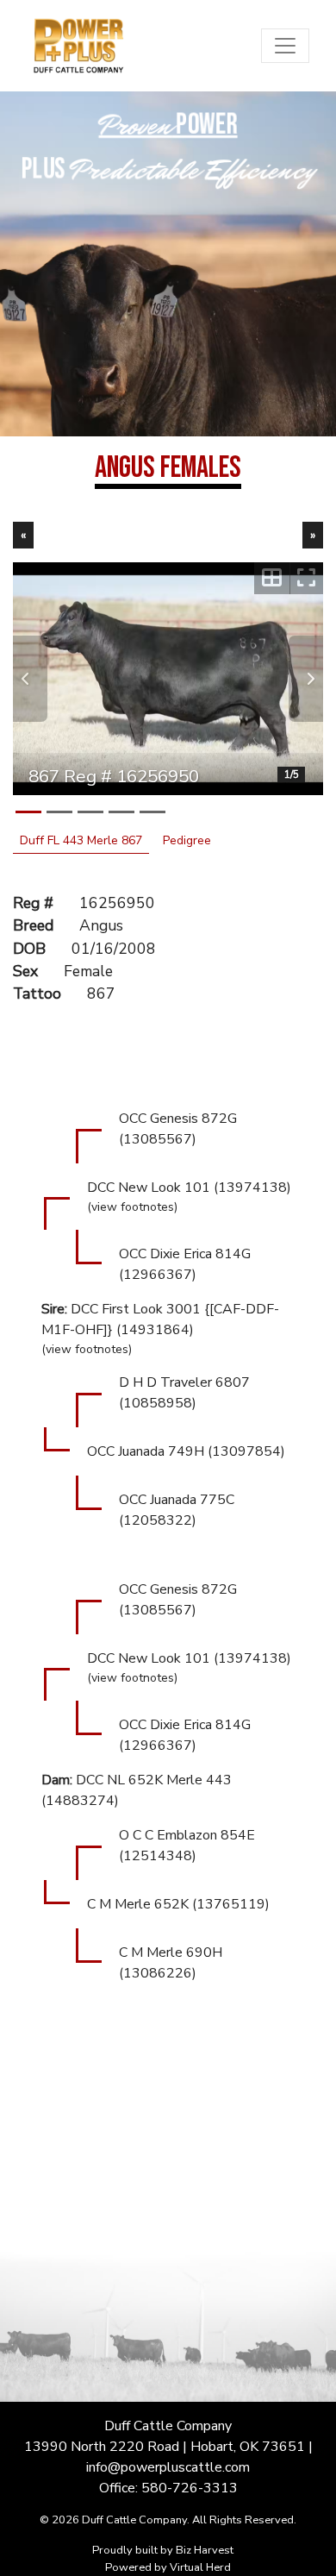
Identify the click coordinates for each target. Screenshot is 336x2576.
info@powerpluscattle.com (168, 2467)
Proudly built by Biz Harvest (163, 2550)
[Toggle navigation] (285, 46)
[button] (30, 679)
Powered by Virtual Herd (168, 2567)
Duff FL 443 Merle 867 (81, 840)
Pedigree (187, 840)
